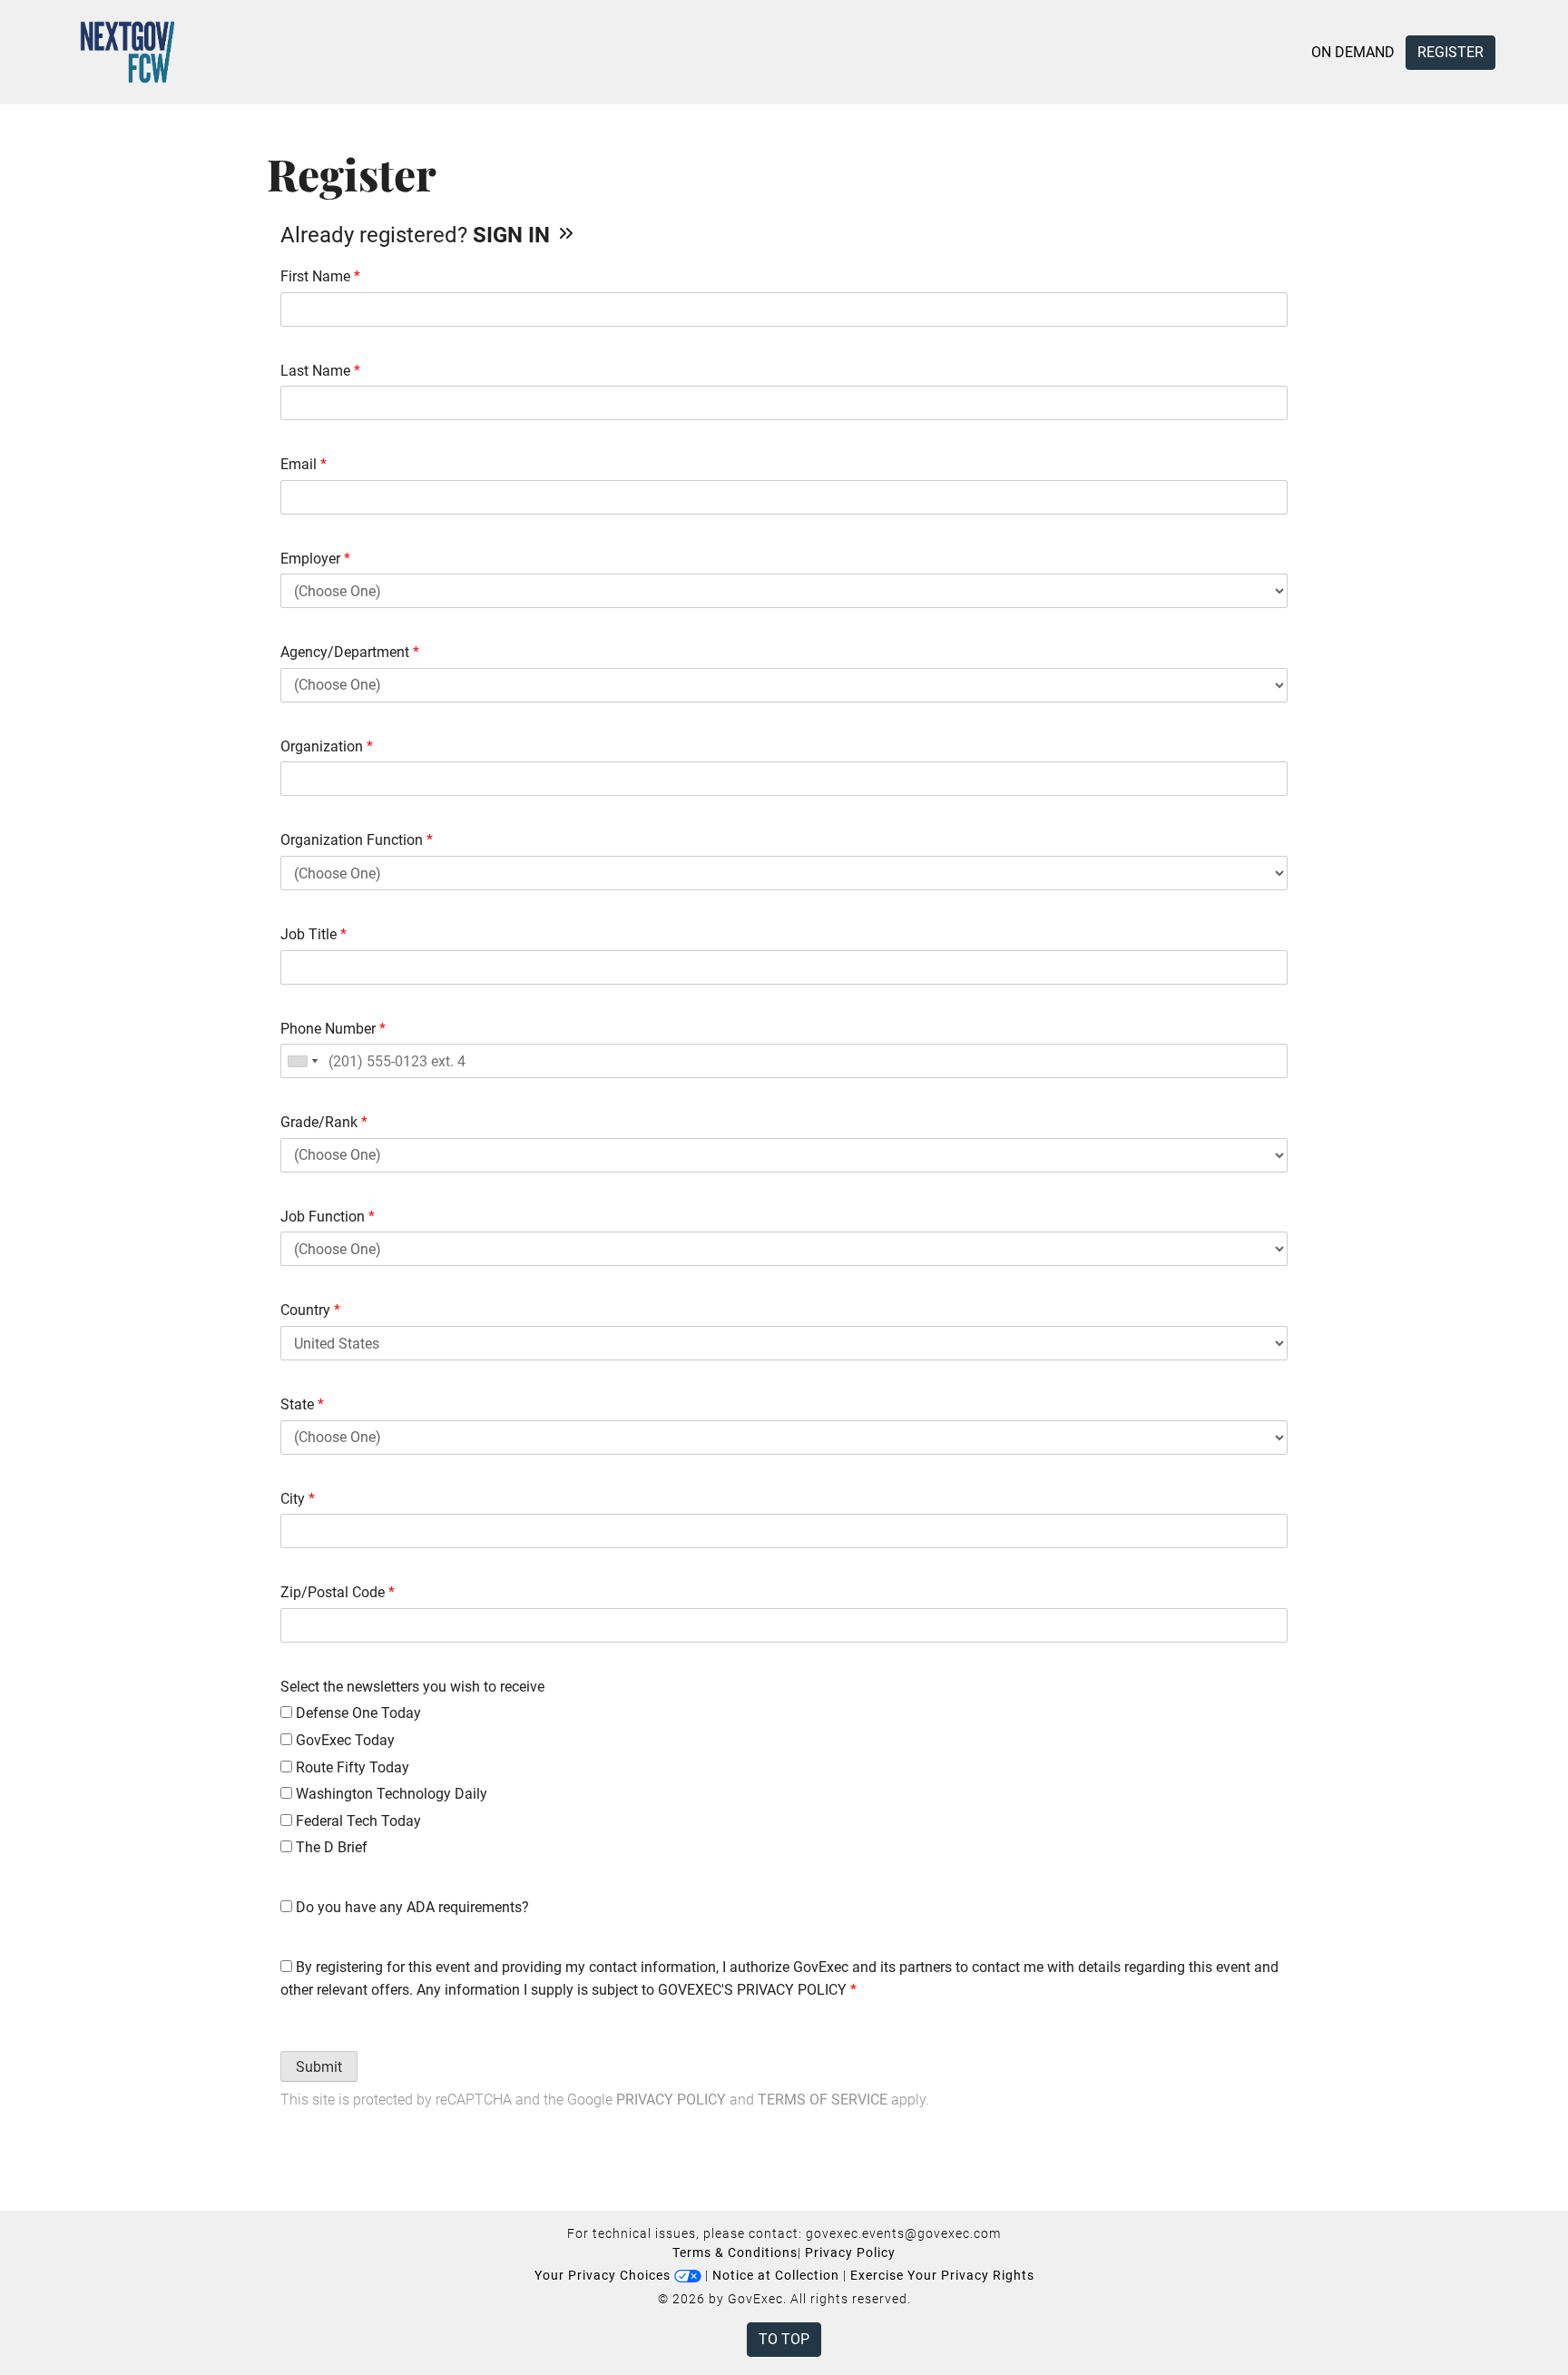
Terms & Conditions (735, 2252)
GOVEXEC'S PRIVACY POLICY (752, 1990)
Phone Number (333, 1029)
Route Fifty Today (351, 1767)
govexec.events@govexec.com (903, 2233)
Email (304, 464)
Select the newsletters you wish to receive (412, 1687)
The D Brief (330, 1847)
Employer (315, 559)
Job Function (328, 1217)
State (302, 1404)
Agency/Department (350, 652)
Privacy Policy (671, 2100)
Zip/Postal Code (338, 1592)
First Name (320, 276)
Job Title (314, 934)
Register (1450, 52)
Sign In (514, 235)
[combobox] (302, 1061)
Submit (319, 2067)
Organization (327, 746)
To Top (784, 2339)
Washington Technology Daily (390, 1794)
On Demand (1353, 52)
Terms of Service (823, 2100)
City (298, 1499)
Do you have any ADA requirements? (411, 1907)
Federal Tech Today (357, 1821)
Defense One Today (357, 1713)
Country (310, 1310)
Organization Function (357, 840)
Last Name (320, 371)
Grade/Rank (324, 1122)
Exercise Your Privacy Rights (942, 2275)
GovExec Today (343, 1740)
